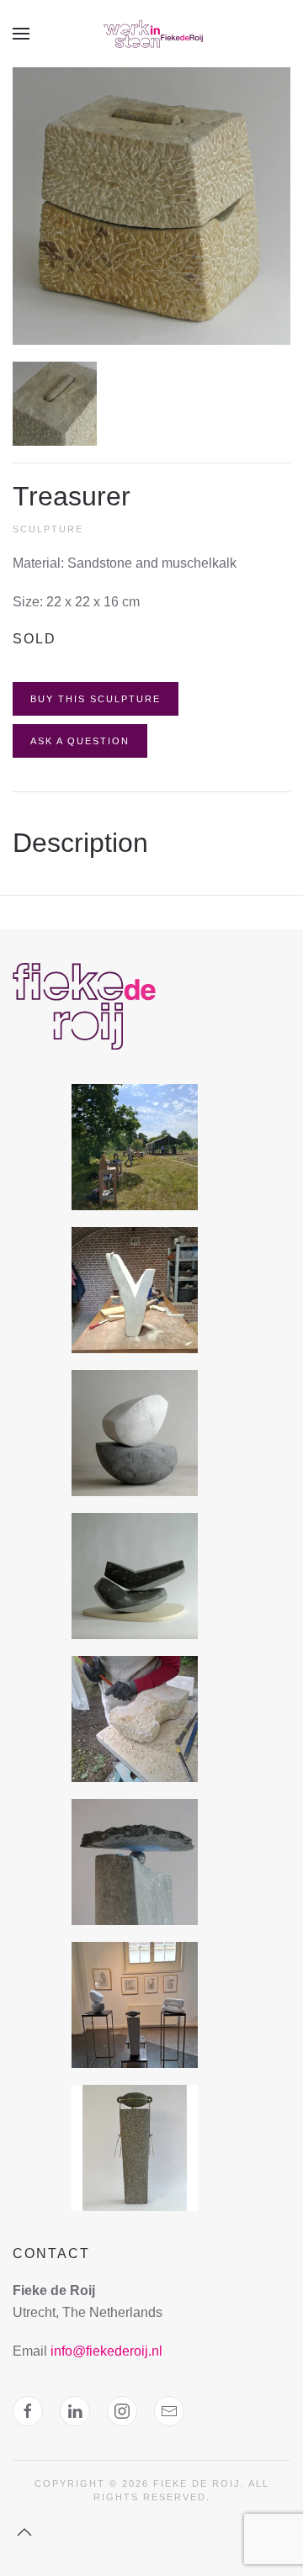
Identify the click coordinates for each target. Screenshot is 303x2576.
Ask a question (80, 741)
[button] (21, 34)
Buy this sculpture (96, 699)
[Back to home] (151, 34)
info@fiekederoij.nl (106, 2351)
